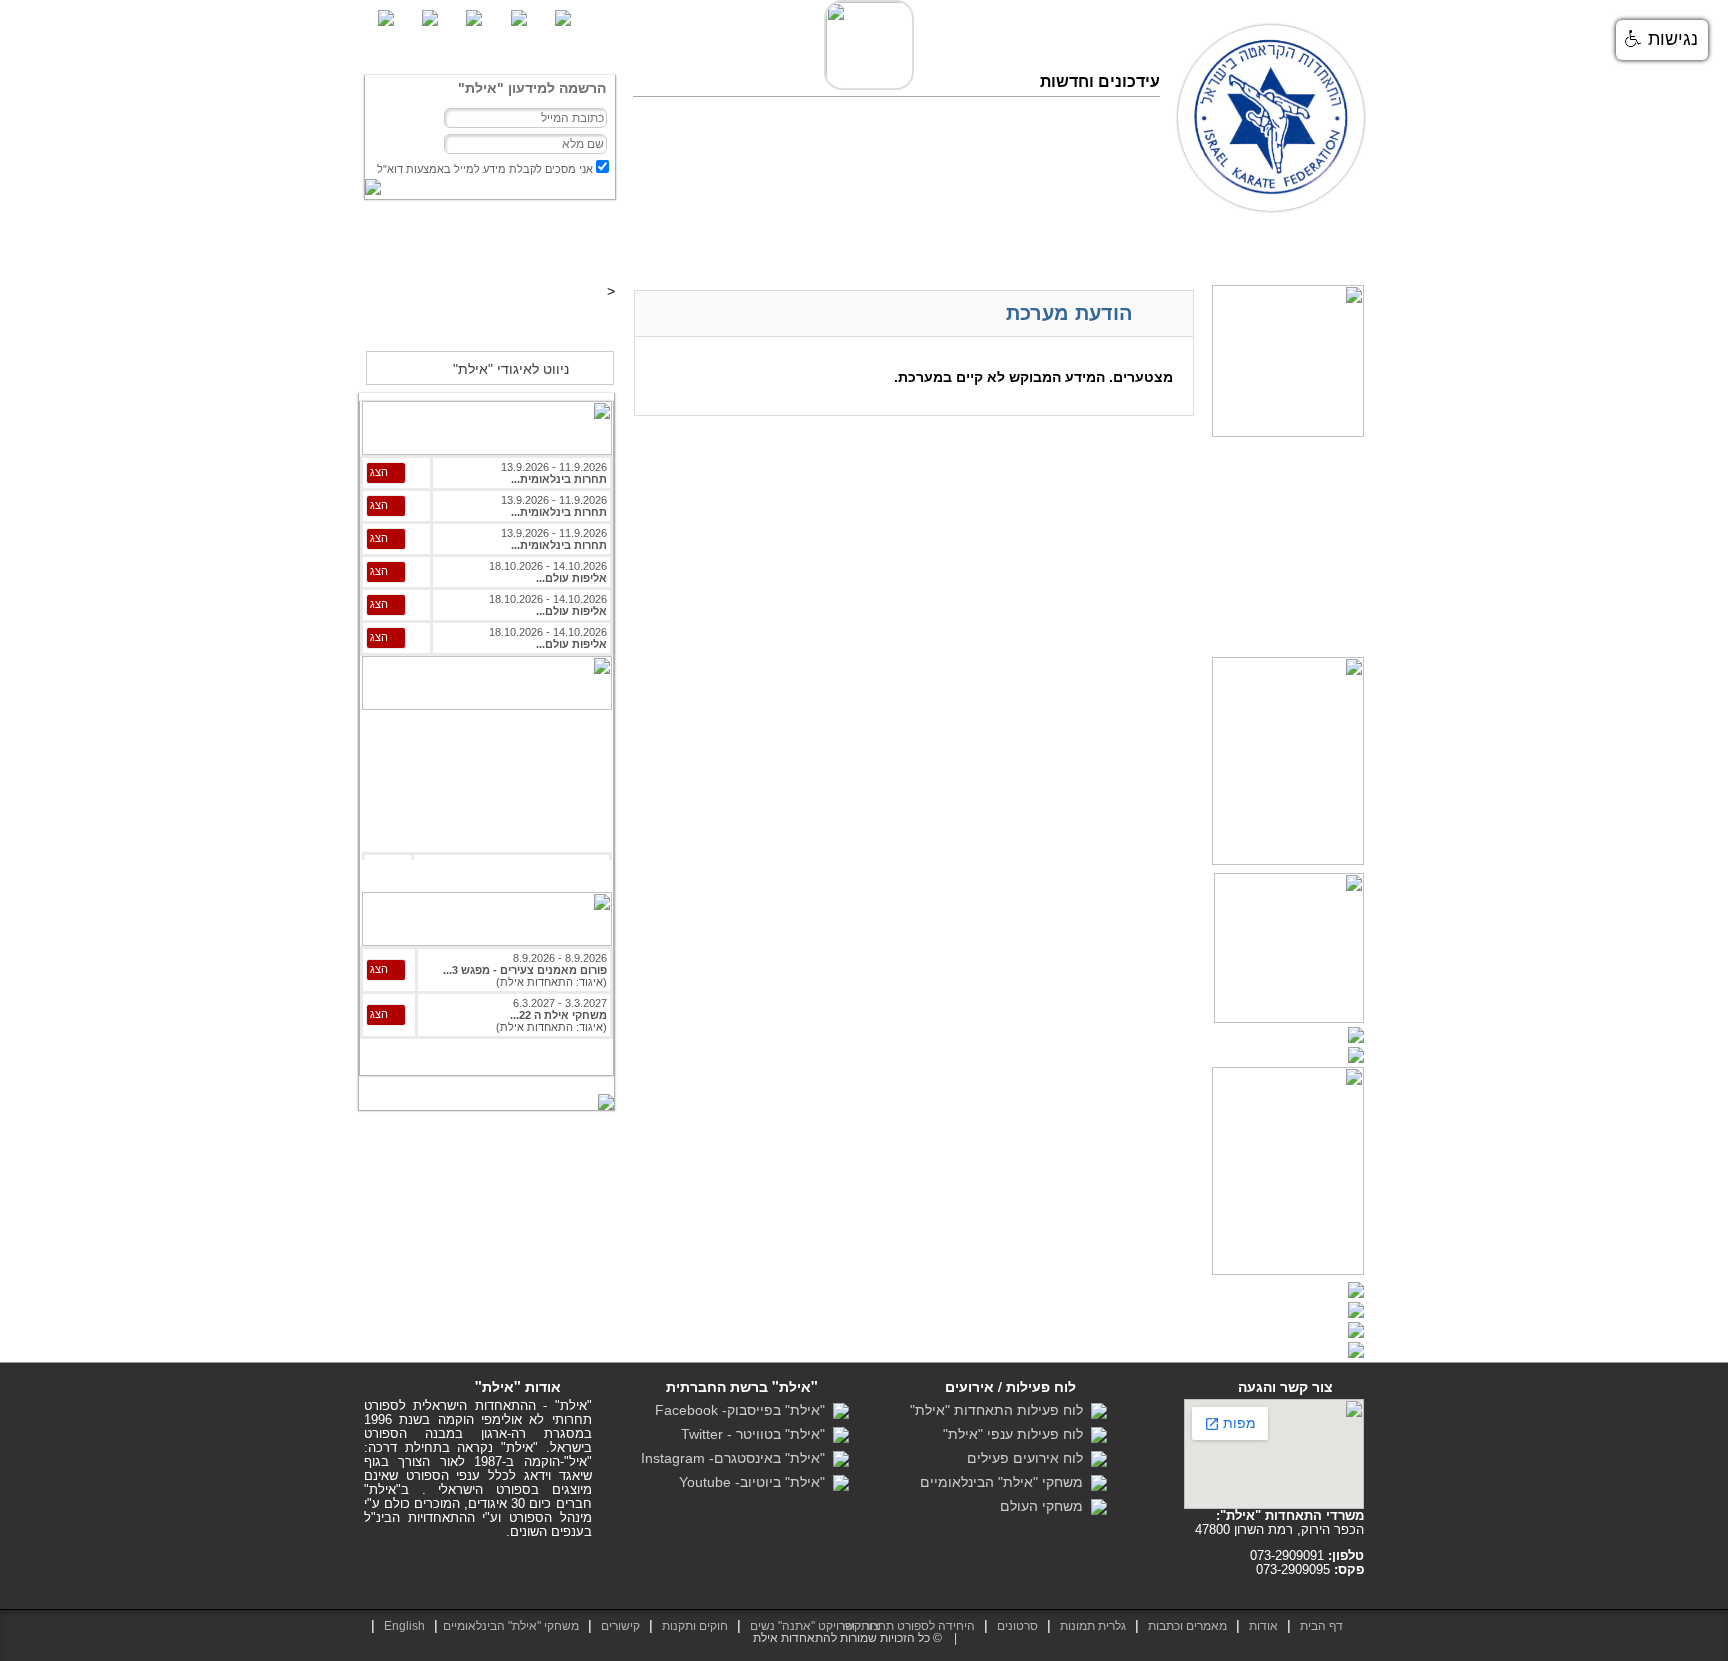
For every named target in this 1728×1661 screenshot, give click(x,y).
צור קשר (777, 248)
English (404, 1626)
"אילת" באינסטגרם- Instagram (737, 1458)
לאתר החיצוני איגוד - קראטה (489, 322)
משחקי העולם (1045, 1506)
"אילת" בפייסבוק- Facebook (744, 1410)
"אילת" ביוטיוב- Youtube (756, 1482)
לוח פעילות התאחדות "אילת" (1000, 1410)
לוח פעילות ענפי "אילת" (1017, 1434)
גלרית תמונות (1093, 1626)
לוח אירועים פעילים (1029, 1458)
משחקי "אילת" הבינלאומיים (1005, 1482)
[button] (1662, 40)
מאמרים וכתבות (1248, 248)
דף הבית (1333, 248)
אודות (1263, 1626)
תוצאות (1165, 248)
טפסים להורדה (974, 248)
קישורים (620, 1626)
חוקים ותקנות (695, 1626)
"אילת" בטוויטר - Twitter (757, 1434)
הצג (379, 472)
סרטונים (1055, 248)
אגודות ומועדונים (869, 248)
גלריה (1111, 248)
